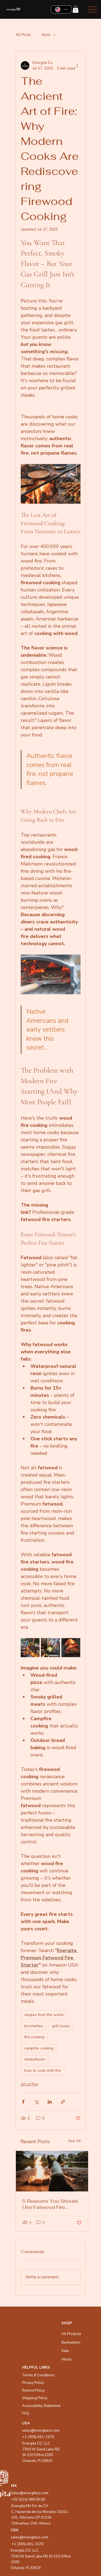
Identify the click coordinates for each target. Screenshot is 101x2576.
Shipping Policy (35, 2398)
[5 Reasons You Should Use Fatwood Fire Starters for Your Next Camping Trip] (52, 2171)
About (66, 2359)
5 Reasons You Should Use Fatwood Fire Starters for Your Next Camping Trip (50, 2204)
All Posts (23, 35)
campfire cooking (39, 2048)
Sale (65, 2351)
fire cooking (34, 2037)
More (46, 35)
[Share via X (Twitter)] (36, 2102)
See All (74, 2141)
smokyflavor (35, 2059)
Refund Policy (33, 2390)
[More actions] (77, 65)
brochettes (34, 2026)
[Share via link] (63, 2102)
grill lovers (61, 2026)
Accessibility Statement (41, 2406)
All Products (71, 2334)
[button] (76, 9)
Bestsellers (71, 2342)
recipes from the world (44, 2015)
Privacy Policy (33, 2383)
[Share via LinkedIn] (50, 2102)
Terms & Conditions (38, 2375)
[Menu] (93, 10)
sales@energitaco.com (29, 2537)
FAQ (26, 2413)
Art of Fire (29, 2084)
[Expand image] (30, 1648)
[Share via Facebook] (23, 2102)
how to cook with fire (43, 2071)
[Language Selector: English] (61, 9)
